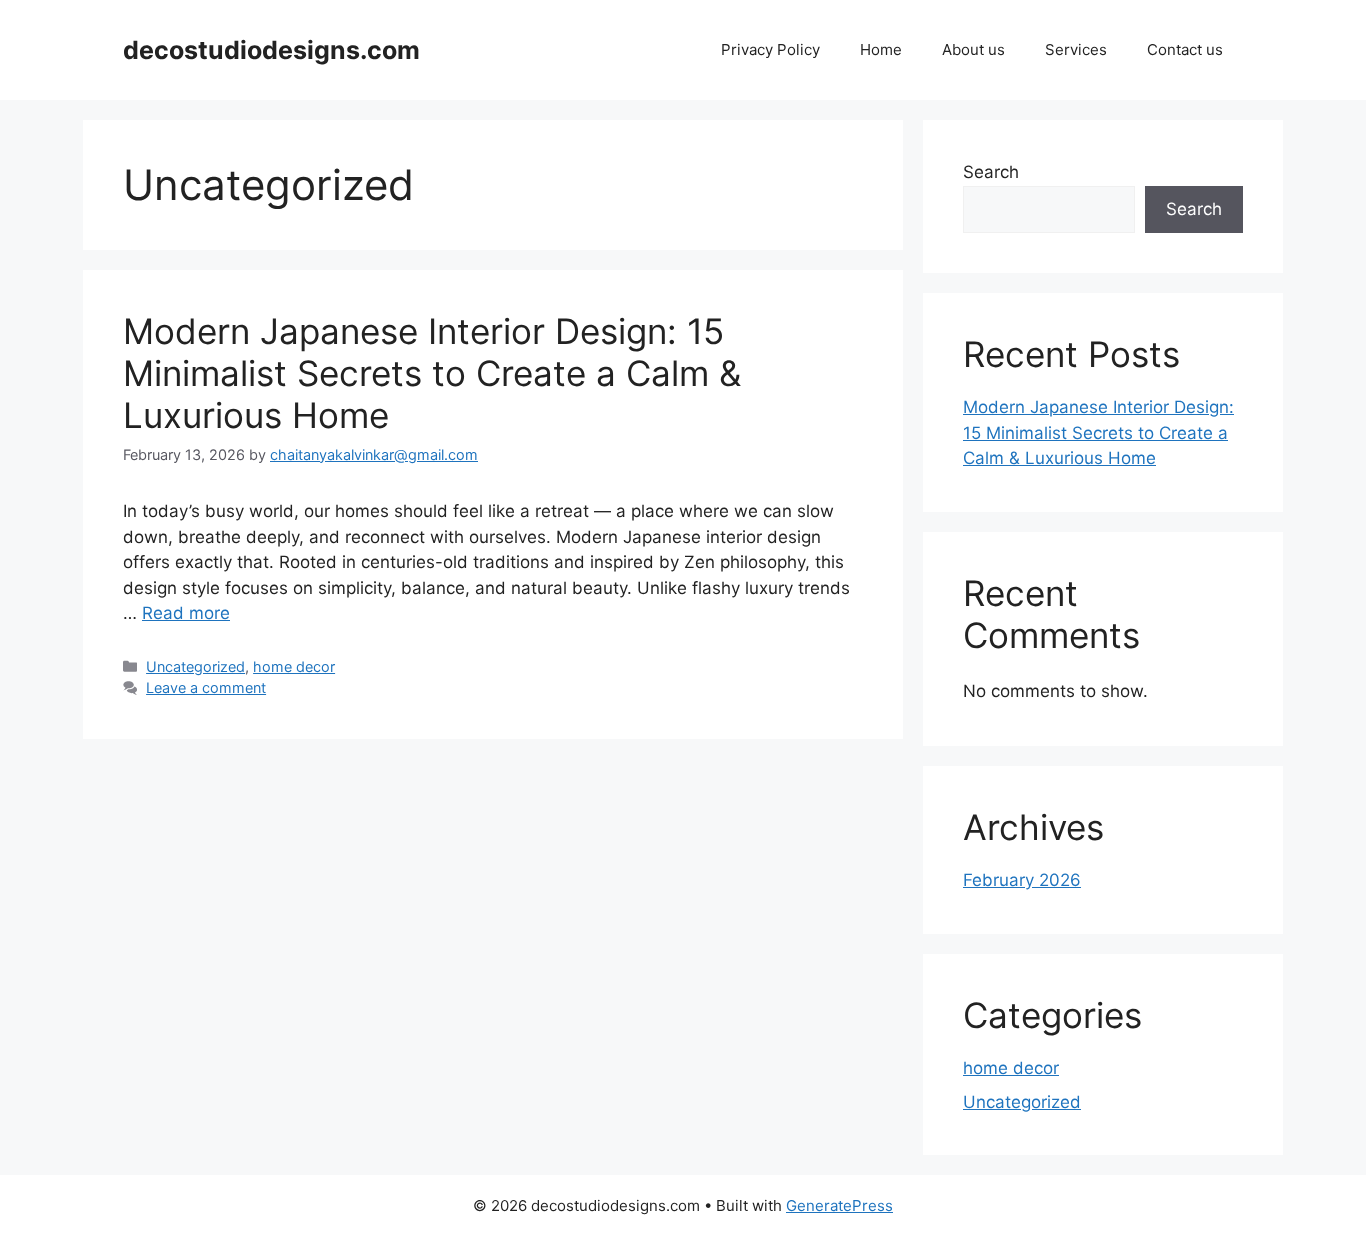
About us (973, 49)
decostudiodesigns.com (271, 50)
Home (881, 49)
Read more (186, 613)
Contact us (1185, 49)
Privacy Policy (770, 49)
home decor (294, 666)
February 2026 (1022, 880)
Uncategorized (195, 666)
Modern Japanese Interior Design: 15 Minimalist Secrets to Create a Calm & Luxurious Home (432, 373)
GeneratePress (839, 1205)
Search (991, 172)
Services (1076, 49)
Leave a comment (206, 687)
